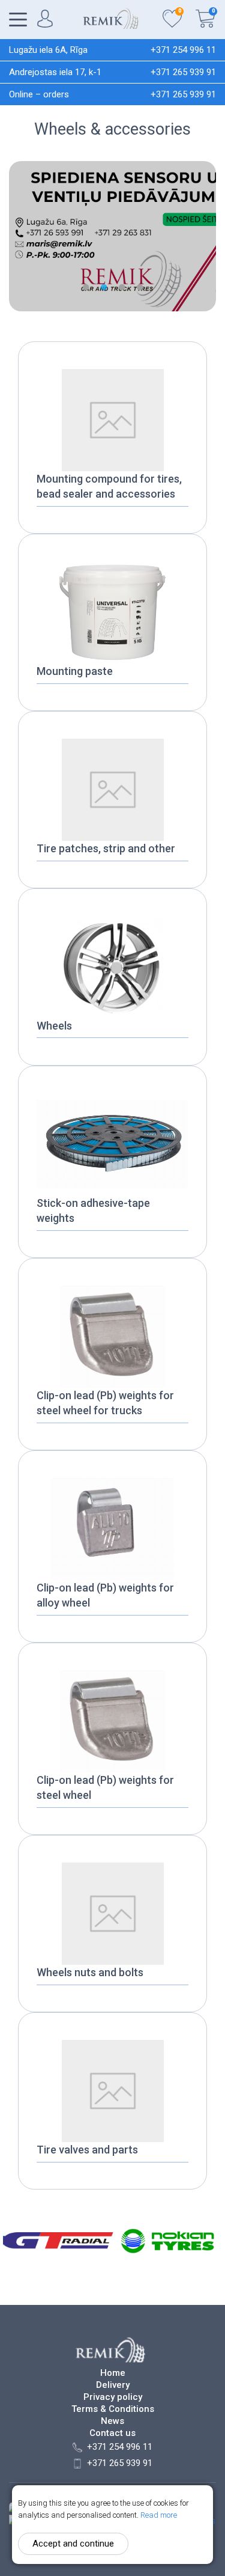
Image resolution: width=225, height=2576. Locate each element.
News (112, 2421)
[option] (112, 236)
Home (113, 2373)
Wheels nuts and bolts (90, 1972)
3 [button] (122, 287)
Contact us (112, 2433)
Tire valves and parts (87, 2150)
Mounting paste (75, 671)
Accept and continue (73, 2544)
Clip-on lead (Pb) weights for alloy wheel (105, 1595)
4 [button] (140, 287)
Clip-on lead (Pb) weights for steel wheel (105, 1787)
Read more (159, 2515)
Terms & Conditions (113, 2409)
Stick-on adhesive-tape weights (93, 1210)
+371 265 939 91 (183, 72)
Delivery (113, 2385)
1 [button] (86, 287)
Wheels (54, 1026)
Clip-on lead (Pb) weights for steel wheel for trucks (105, 1403)
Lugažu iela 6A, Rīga (48, 50)
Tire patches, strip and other (106, 848)
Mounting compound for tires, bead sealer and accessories (109, 486)
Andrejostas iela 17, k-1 (55, 72)
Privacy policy (113, 2397)
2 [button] (104, 287)
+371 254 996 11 (183, 50)
